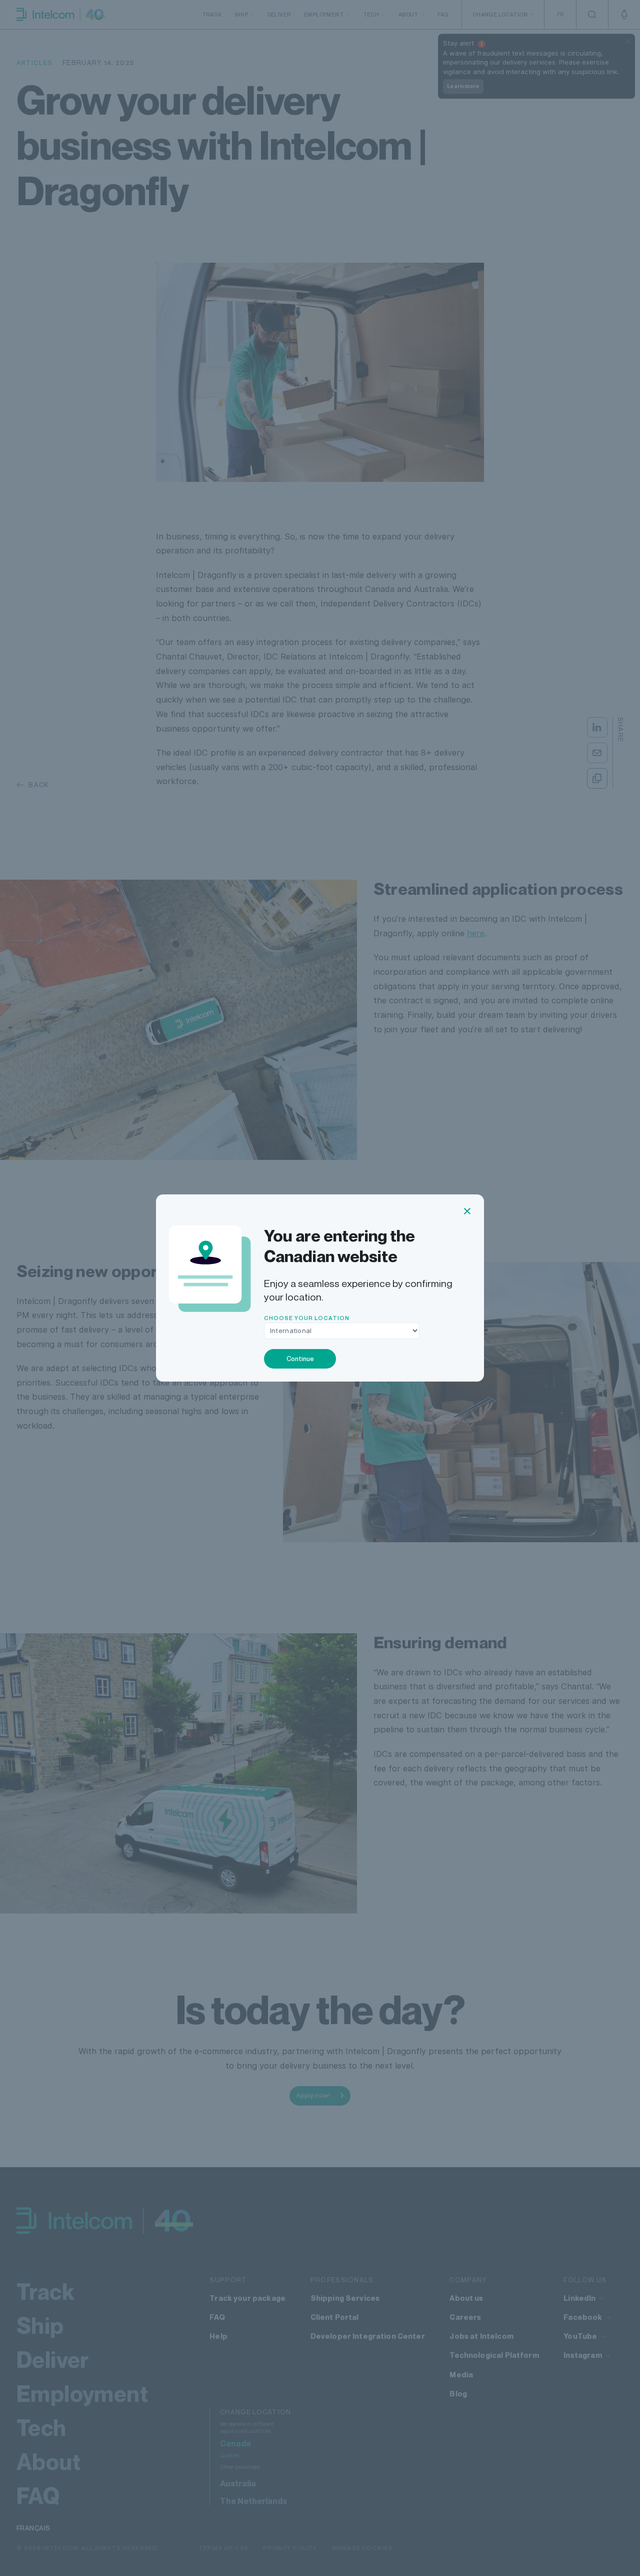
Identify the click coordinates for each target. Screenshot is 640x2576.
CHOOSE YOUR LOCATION (307, 1318)
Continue (300, 1359)
